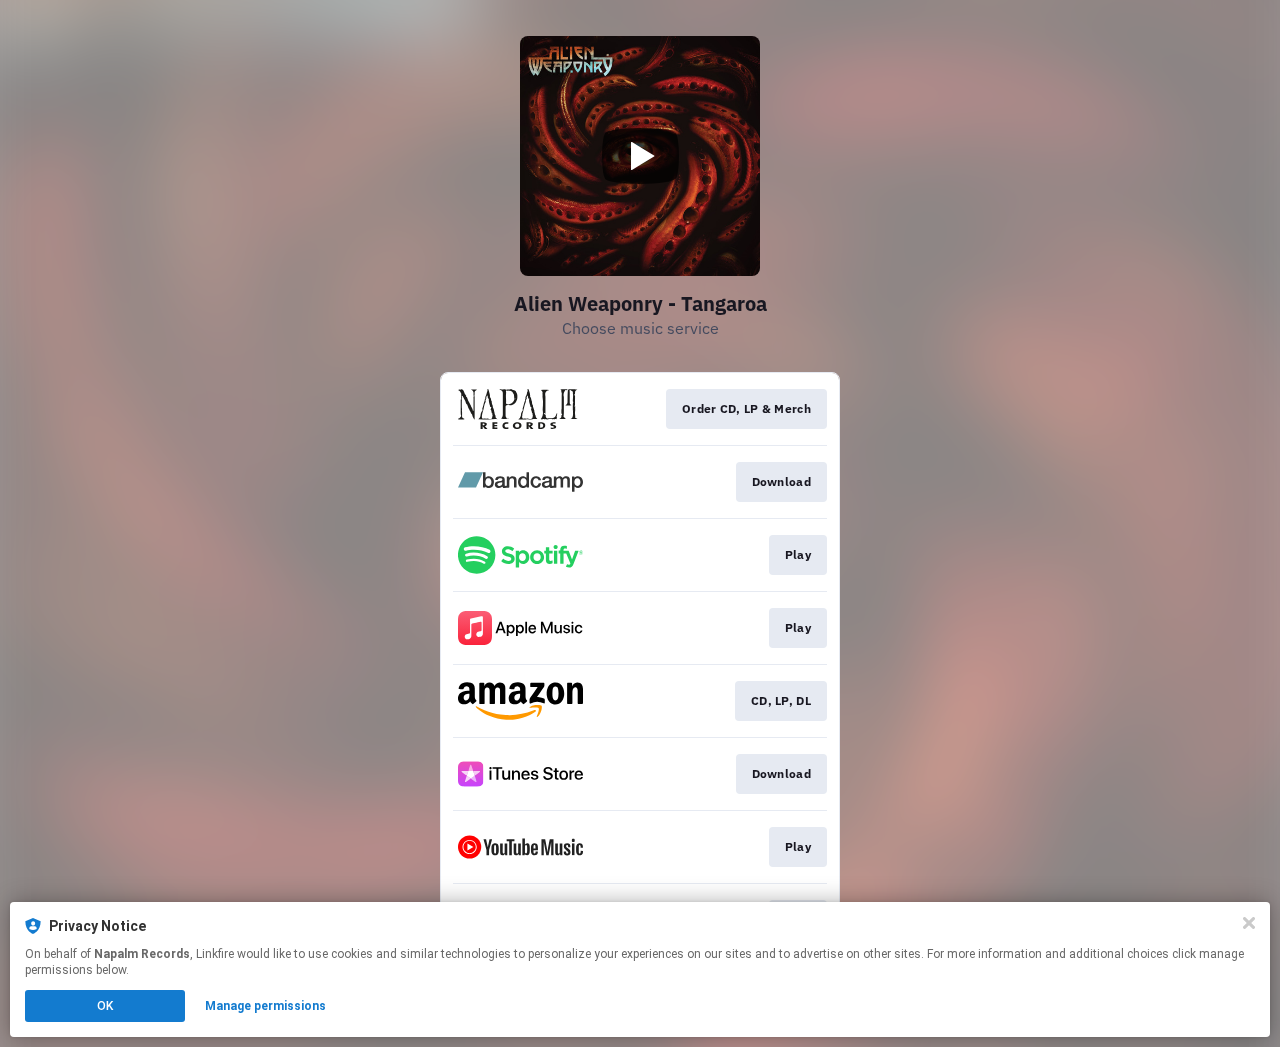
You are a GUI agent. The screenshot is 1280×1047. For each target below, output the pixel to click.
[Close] (1249, 923)
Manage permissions (265, 1006)
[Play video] (640, 156)
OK (105, 1006)
